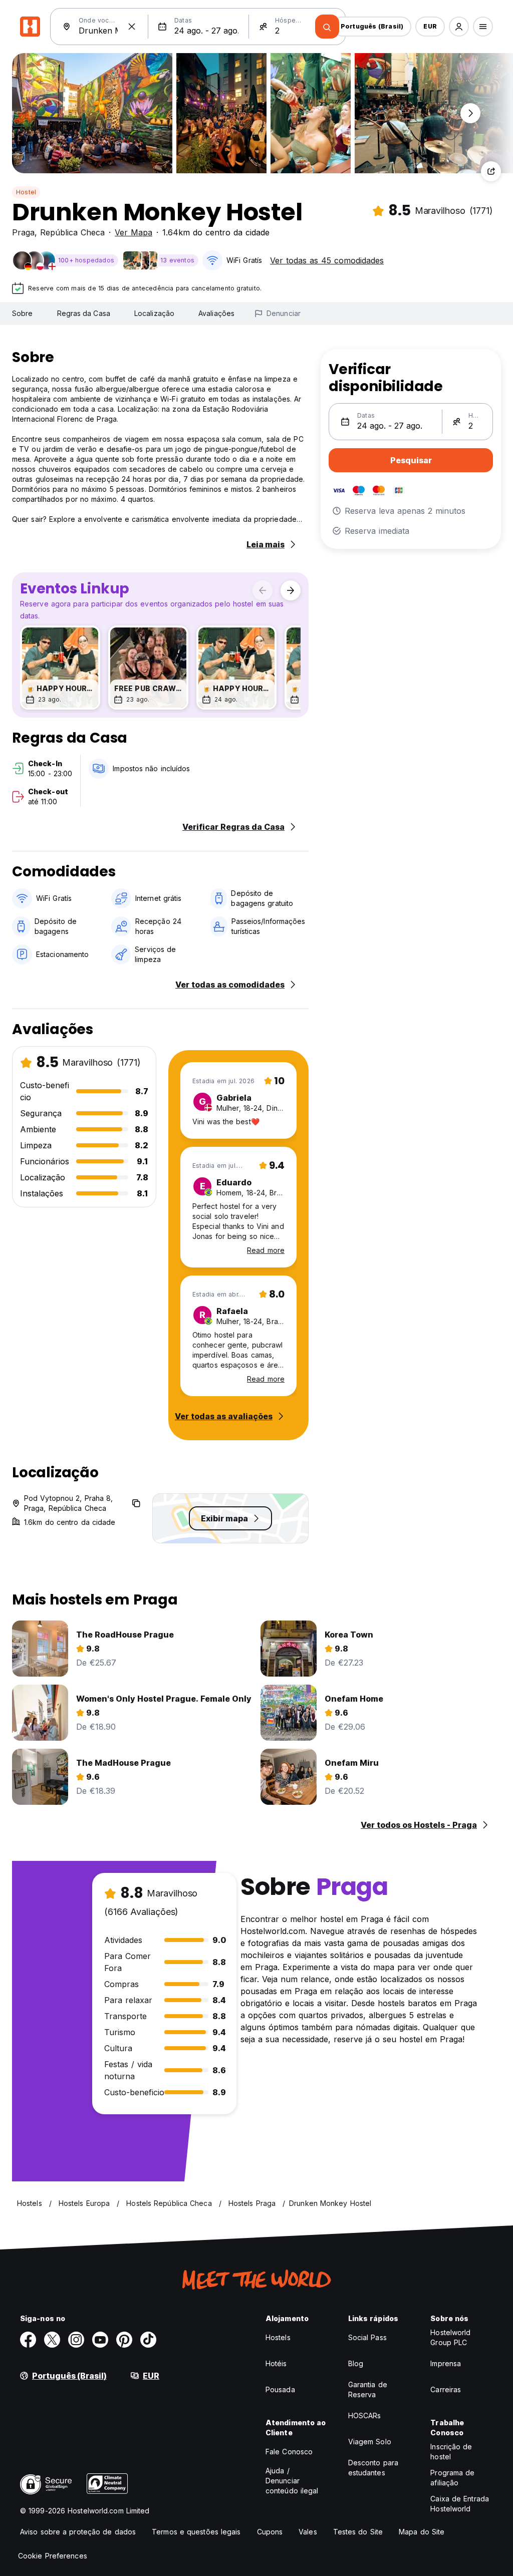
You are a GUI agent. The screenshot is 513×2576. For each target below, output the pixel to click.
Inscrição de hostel (451, 2452)
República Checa (72, 232)
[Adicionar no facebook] (28, 2340)
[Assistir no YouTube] (100, 2340)
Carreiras (446, 2389)
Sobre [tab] (23, 313)
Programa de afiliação (452, 2478)
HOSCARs (365, 2416)
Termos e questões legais (196, 2532)
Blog (356, 2363)
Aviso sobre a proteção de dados (78, 2532)
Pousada (280, 2389)
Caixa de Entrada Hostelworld (460, 2504)
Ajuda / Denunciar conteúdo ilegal (292, 2481)
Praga (23, 232)
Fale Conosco (289, 2452)
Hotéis (276, 2363)
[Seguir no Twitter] (52, 2340)
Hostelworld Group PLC (450, 2337)
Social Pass (367, 2337)
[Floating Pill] (470, 113)
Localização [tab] (154, 313)
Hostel (26, 192)
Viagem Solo (370, 2442)
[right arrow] (291, 590)
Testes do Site (358, 2532)
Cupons (270, 2532)
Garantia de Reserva (368, 2389)
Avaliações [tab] (216, 313)
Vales (308, 2532)
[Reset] (132, 27)
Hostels (278, 2337)
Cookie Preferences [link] (53, 2556)
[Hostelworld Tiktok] (148, 2340)
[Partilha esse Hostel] (491, 171)
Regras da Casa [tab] (84, 313)
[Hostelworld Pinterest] (124, 2340)
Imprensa (446, 2363)
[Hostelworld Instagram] (76, 2340)
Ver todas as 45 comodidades (327, 260)
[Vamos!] (327, 27)
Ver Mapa (134, 232)
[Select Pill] (459, 27)
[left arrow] (263, 590)
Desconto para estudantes (373, 2468)
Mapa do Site (422, 2532)
